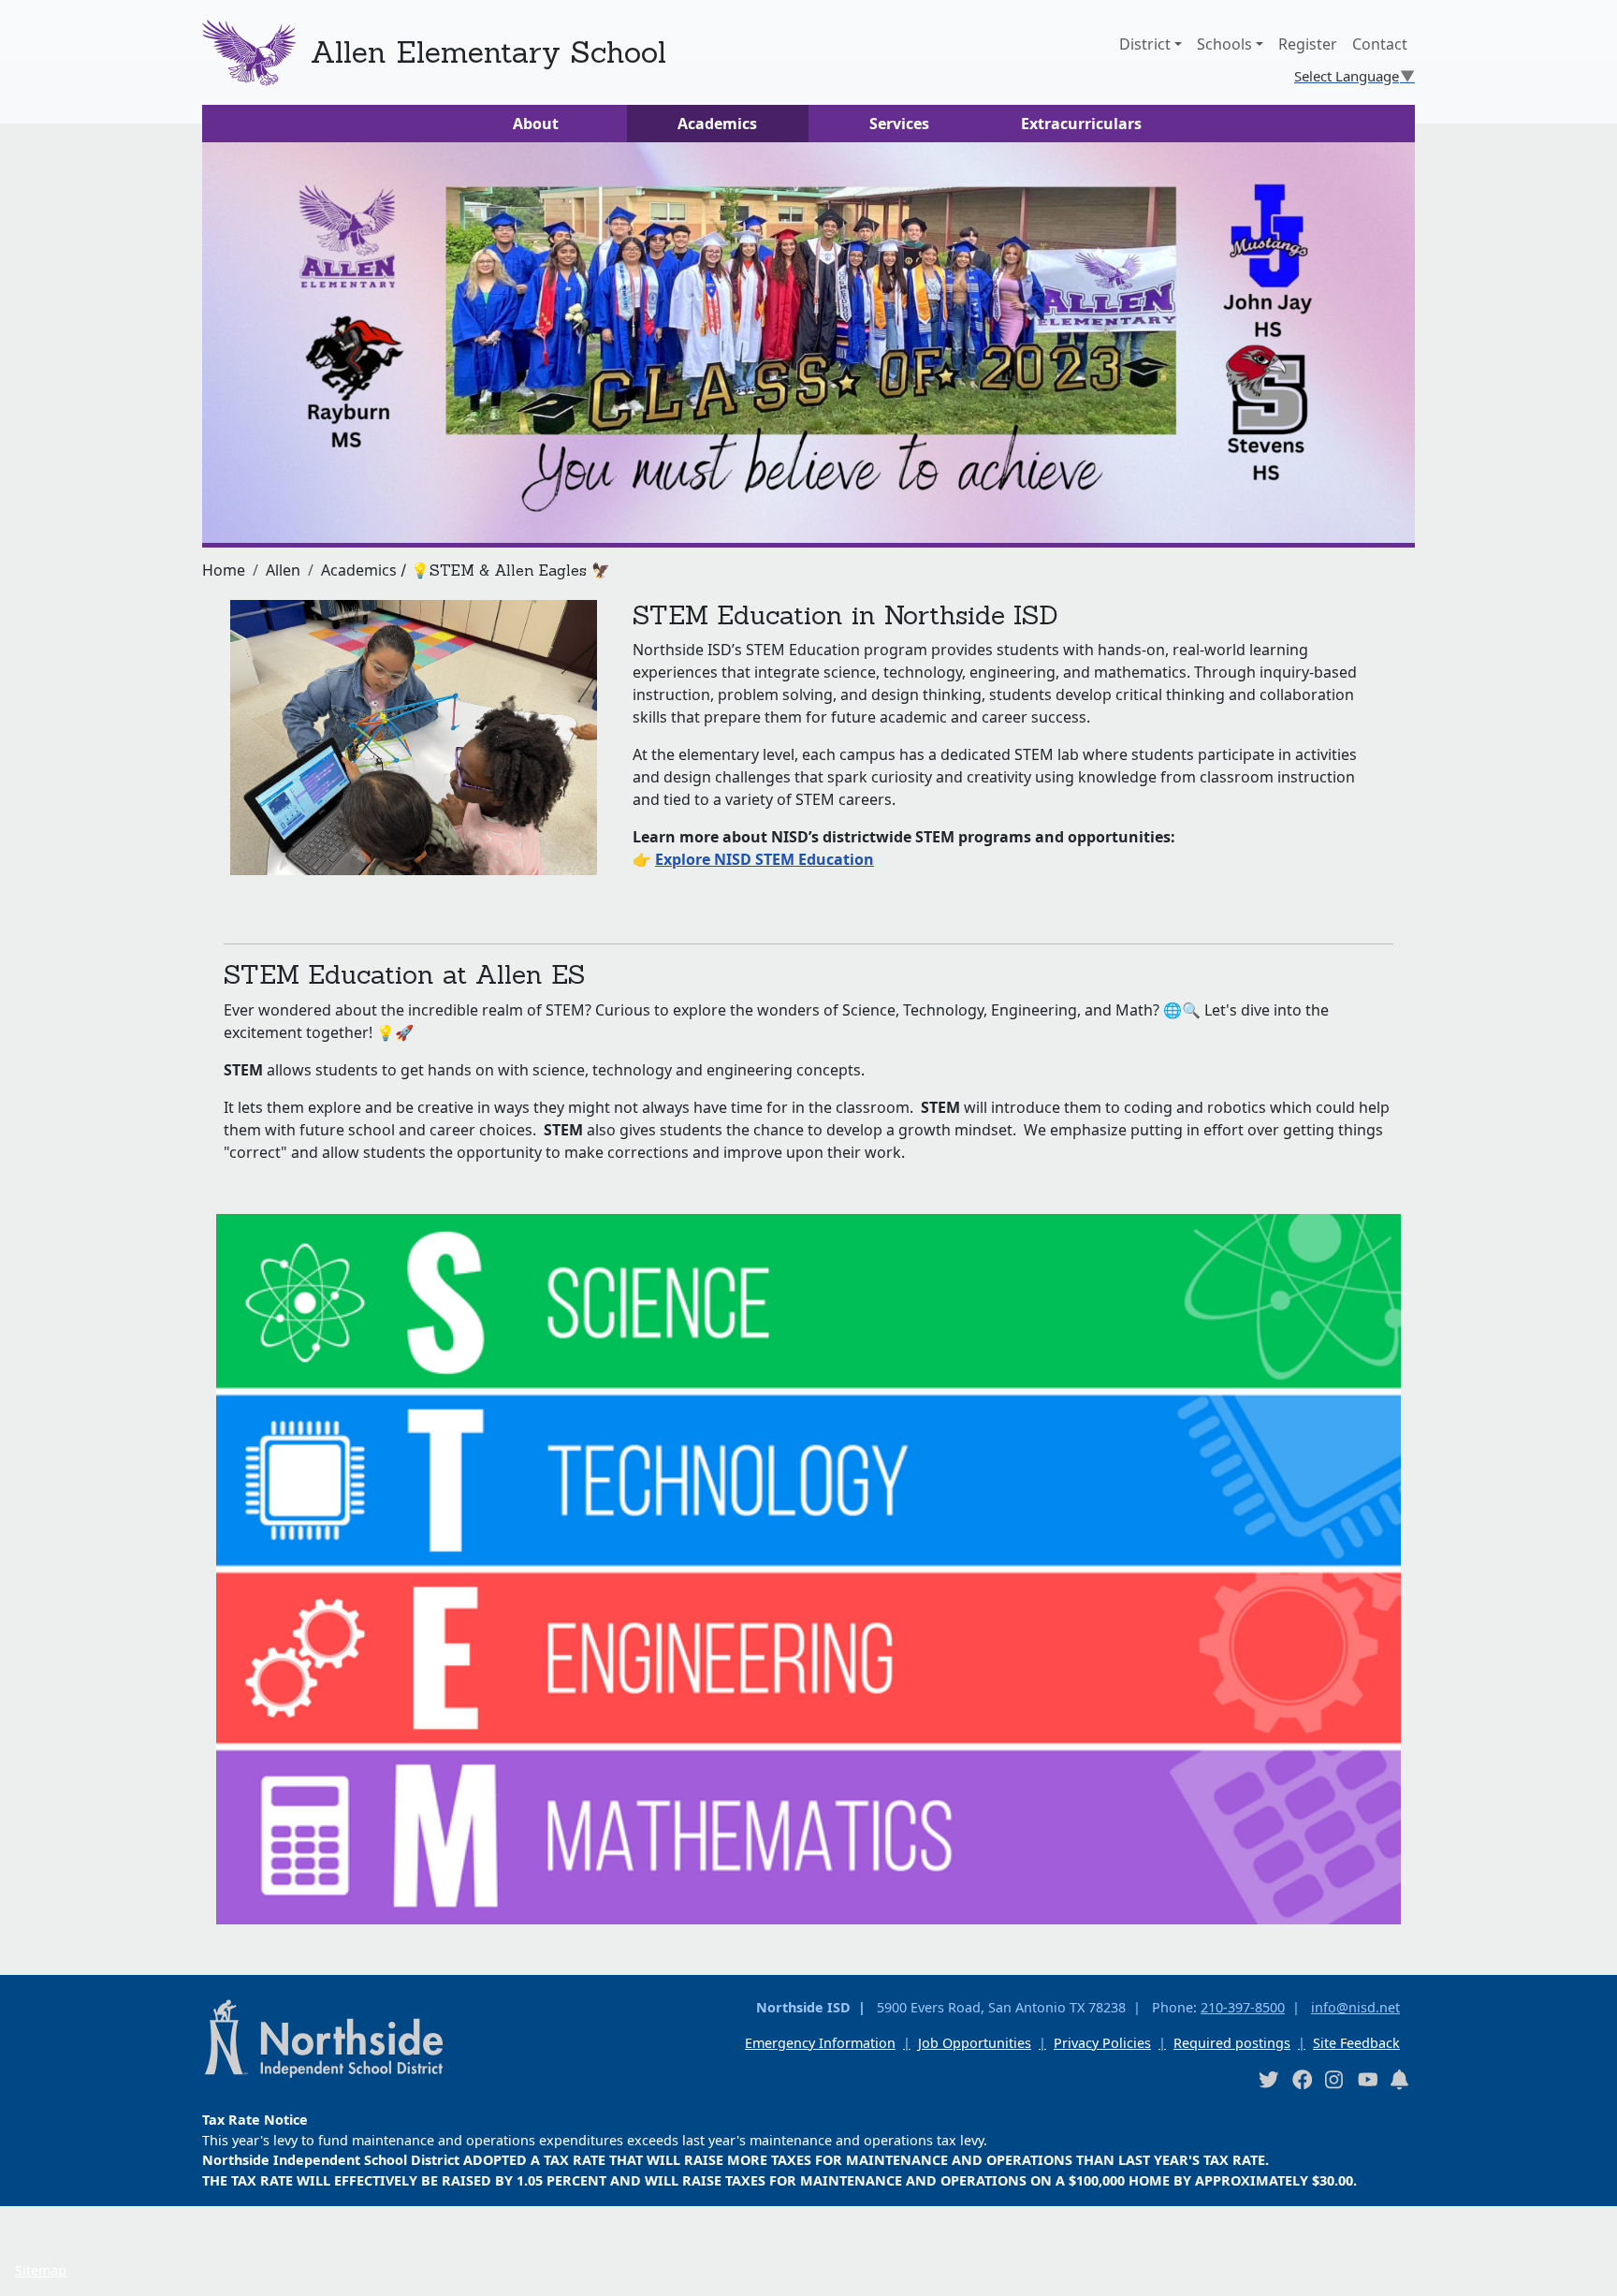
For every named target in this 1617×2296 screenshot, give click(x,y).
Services (899, 124)
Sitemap (41, 2270)
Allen (283, 570)
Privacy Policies (1102, 2043)
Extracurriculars (1081, 124)
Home (224, 570)
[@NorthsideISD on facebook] (1302, 2079)
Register (1308, 44)
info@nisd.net (1355, 2007)
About (536, 124)
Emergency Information (820, 2043)
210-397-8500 (1243, 2007)
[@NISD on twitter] (1268, 2079)
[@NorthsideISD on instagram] (1334, 2079)
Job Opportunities (975, 2043)
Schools (1224, 44)
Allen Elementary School (488, 52)
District (1145, 44)
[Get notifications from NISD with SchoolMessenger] (1400, 2079)
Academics (717, 124)
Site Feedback (1356, 2043)
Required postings (1232, 2043)
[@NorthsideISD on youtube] (1367, 2079)
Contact (1380, 44)
